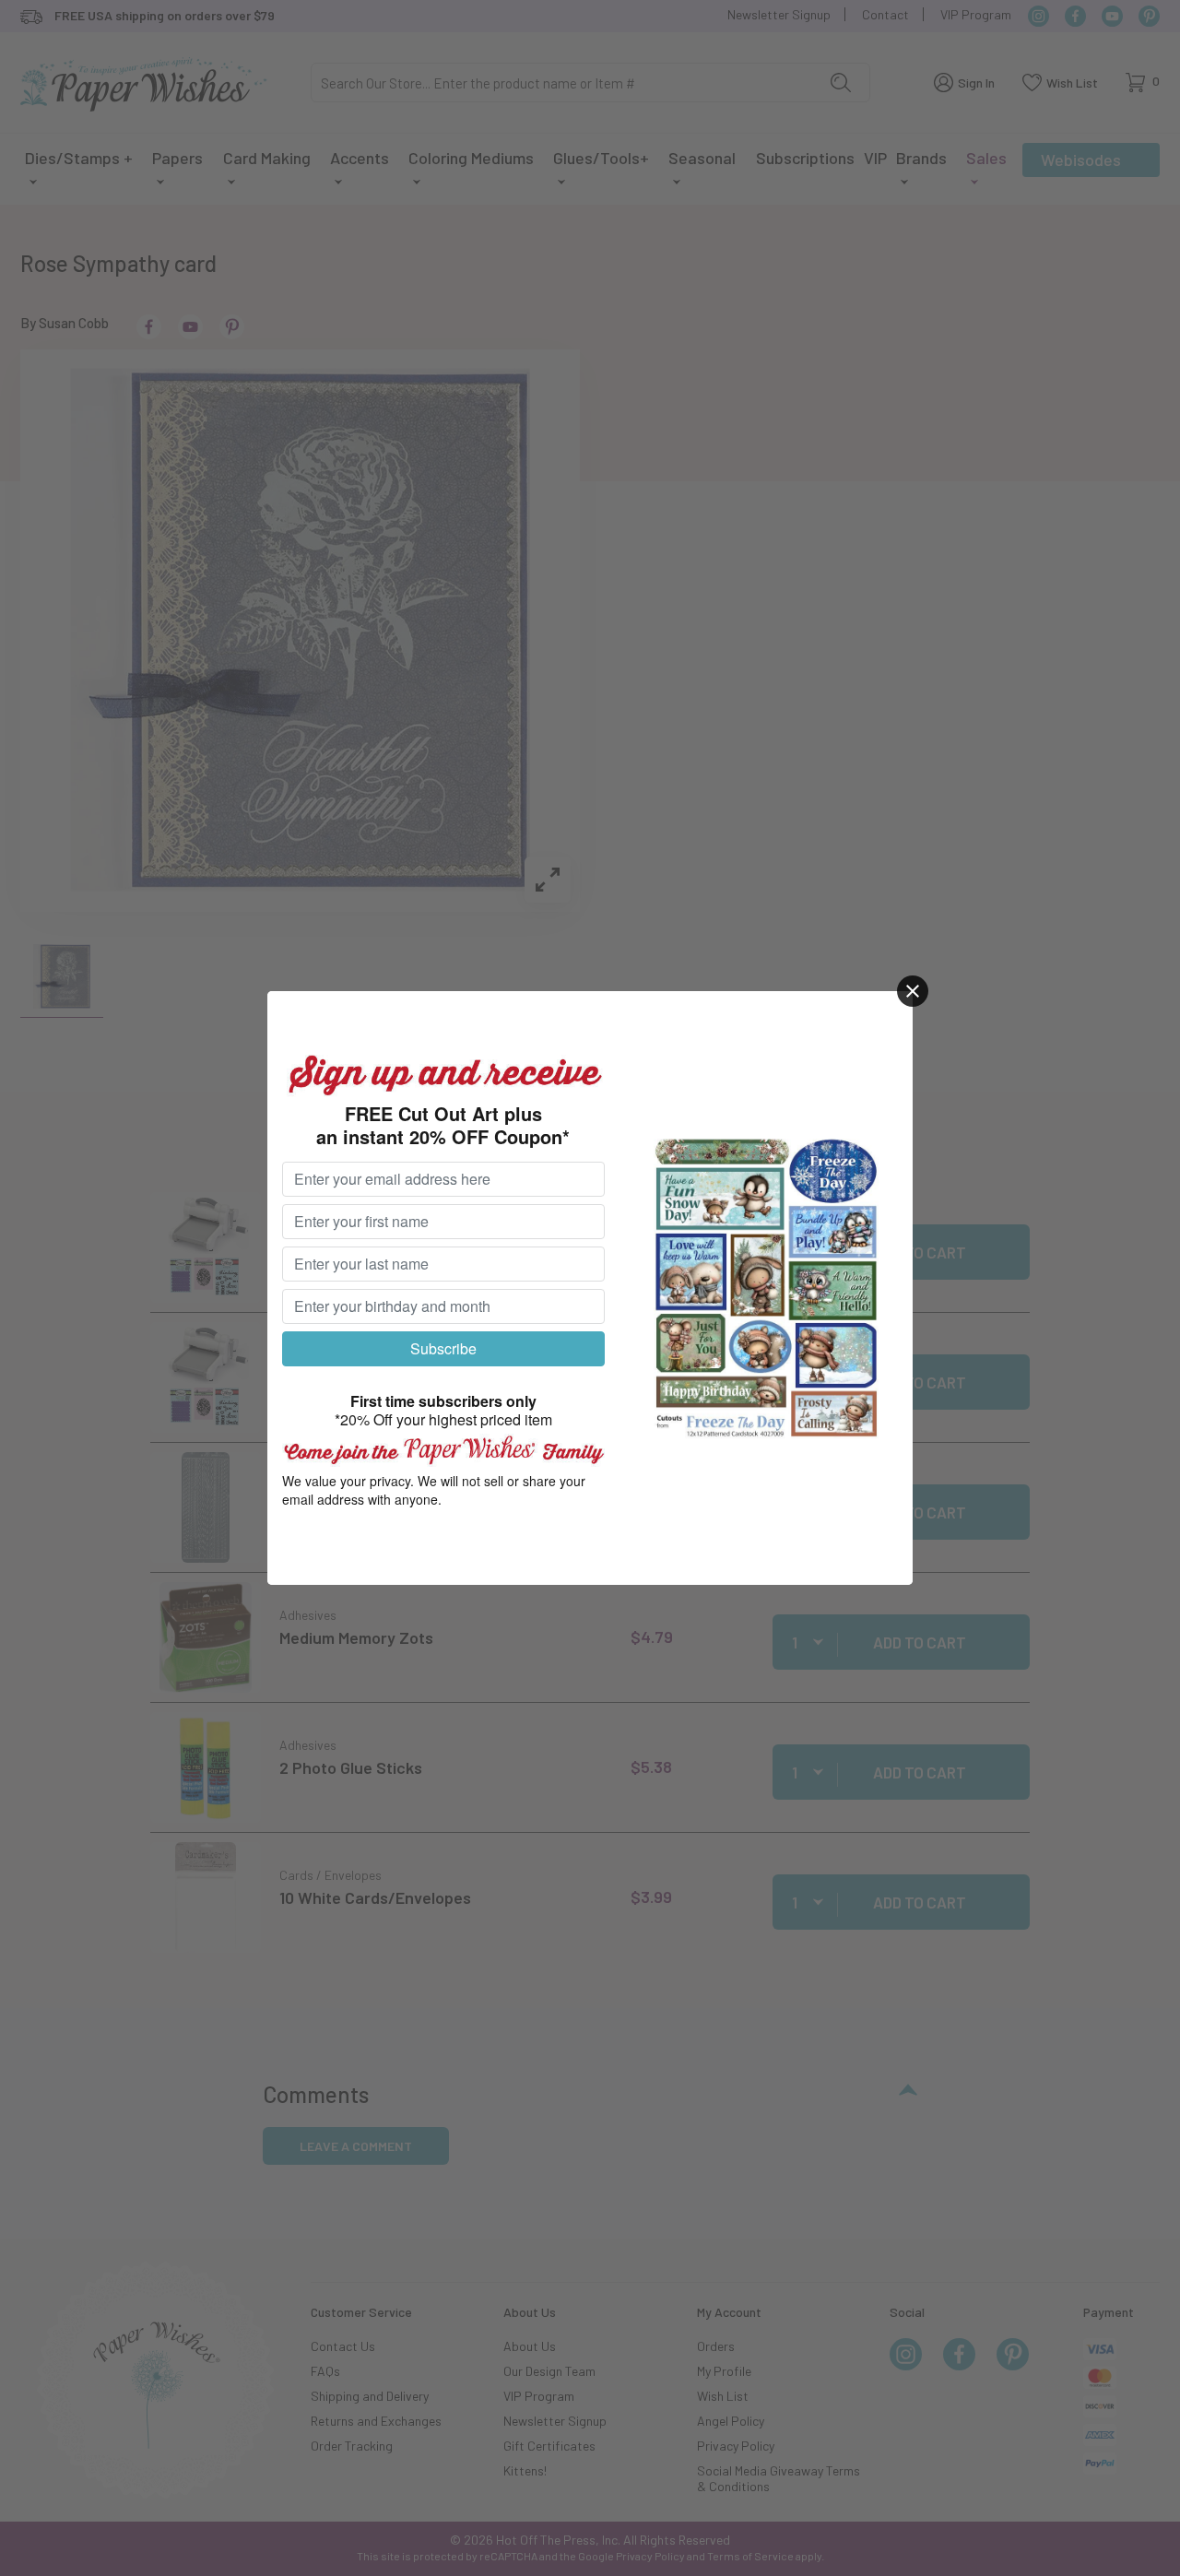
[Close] (913, 991)
